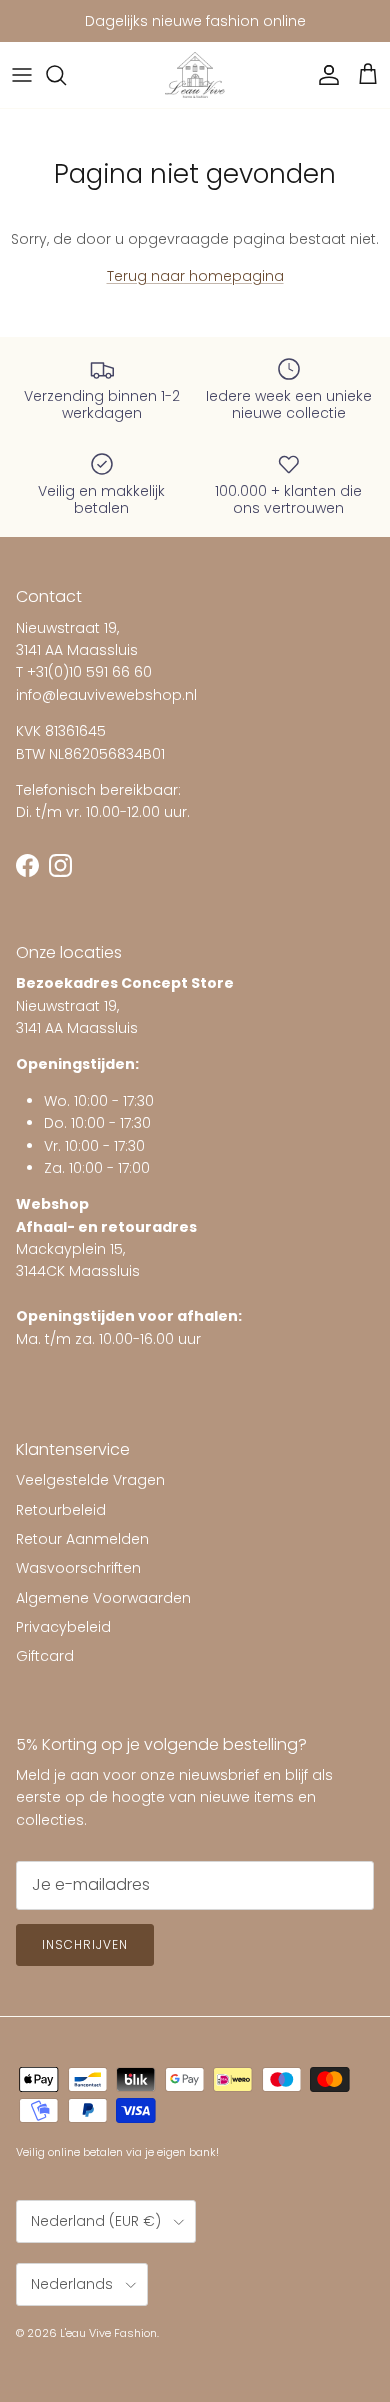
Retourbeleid (61, 1510)
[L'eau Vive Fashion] (195, 75)
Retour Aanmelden (82, 1539)
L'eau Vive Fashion (108, 2333)
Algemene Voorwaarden (103, 1598)
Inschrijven (85, 1944)
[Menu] (22, 75)
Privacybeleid (63, 1627)
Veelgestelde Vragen (90, 1480)
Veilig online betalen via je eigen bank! (117, 2152)
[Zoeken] (66, 75)
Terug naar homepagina (195, 276)
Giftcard (45, 1656)
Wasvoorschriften (78, 1568)
